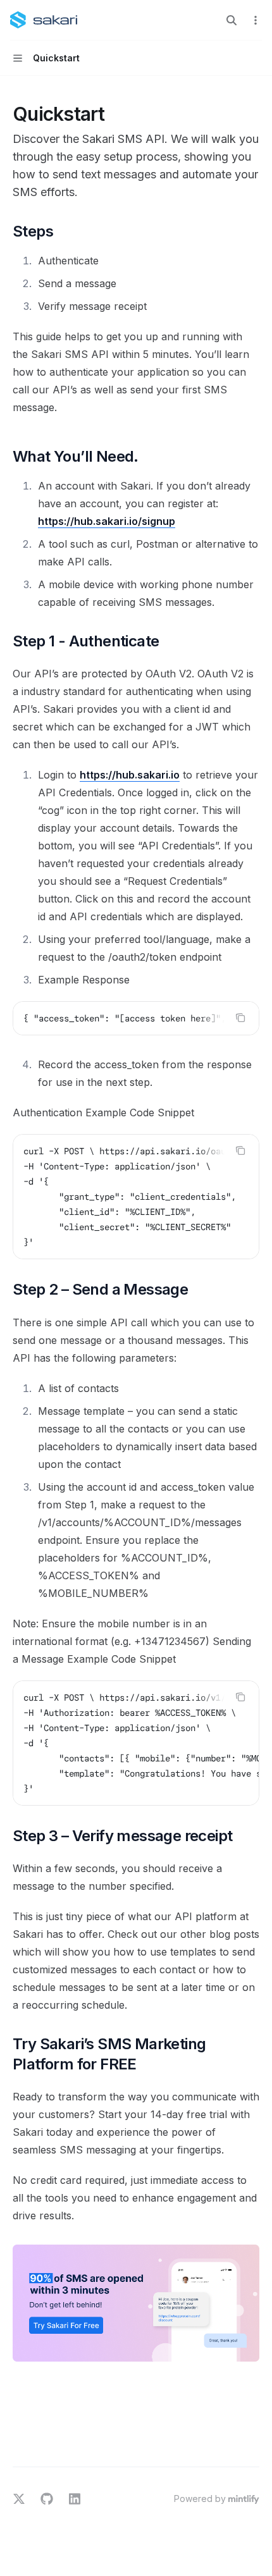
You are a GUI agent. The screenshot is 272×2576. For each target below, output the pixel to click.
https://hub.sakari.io (130, 775)
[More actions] (256, 20)
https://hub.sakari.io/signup (107, 521)
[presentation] (136, 1018)
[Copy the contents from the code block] (240, 1018)
